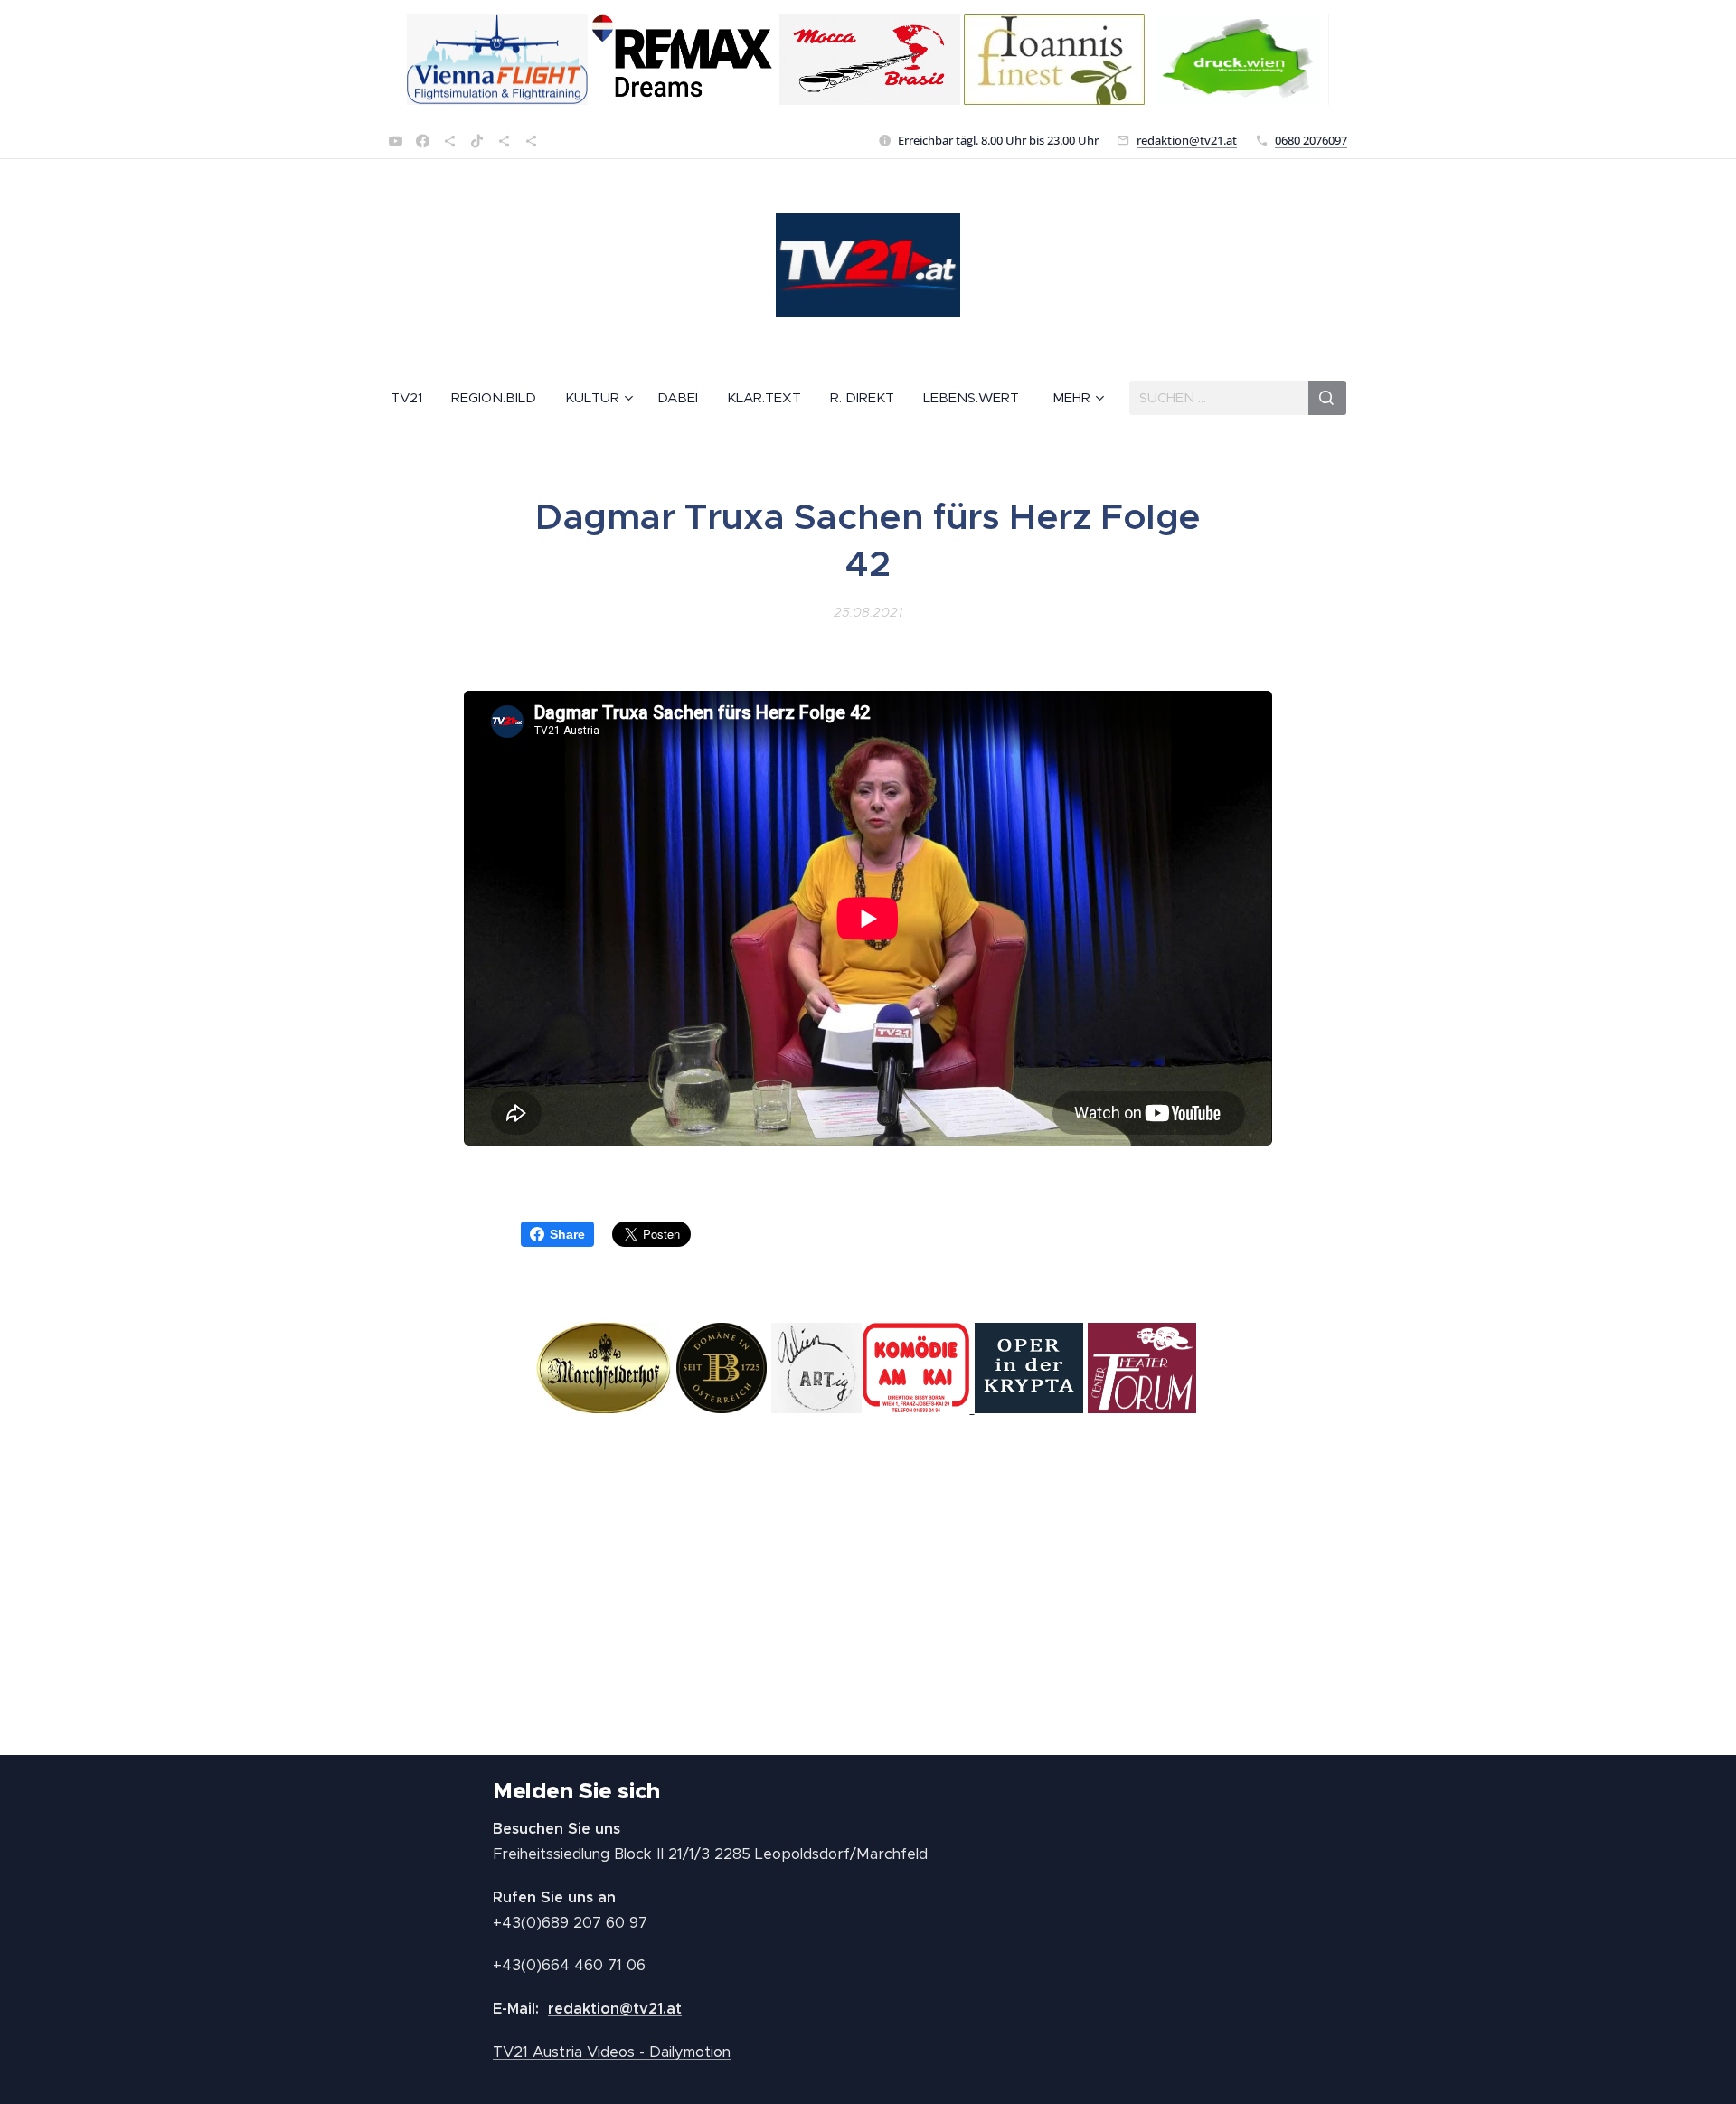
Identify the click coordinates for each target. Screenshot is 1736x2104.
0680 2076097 (1311, 140)
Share (567, 1234)
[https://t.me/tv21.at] (504, 141)
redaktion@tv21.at (1187, 140)
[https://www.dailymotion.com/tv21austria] (450, 141)
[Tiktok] (477, 141)
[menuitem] (414, 398)
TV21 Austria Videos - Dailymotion (612, 2052)
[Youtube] (396, 141)
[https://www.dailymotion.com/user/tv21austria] (531, 141)
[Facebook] (423, 141)
